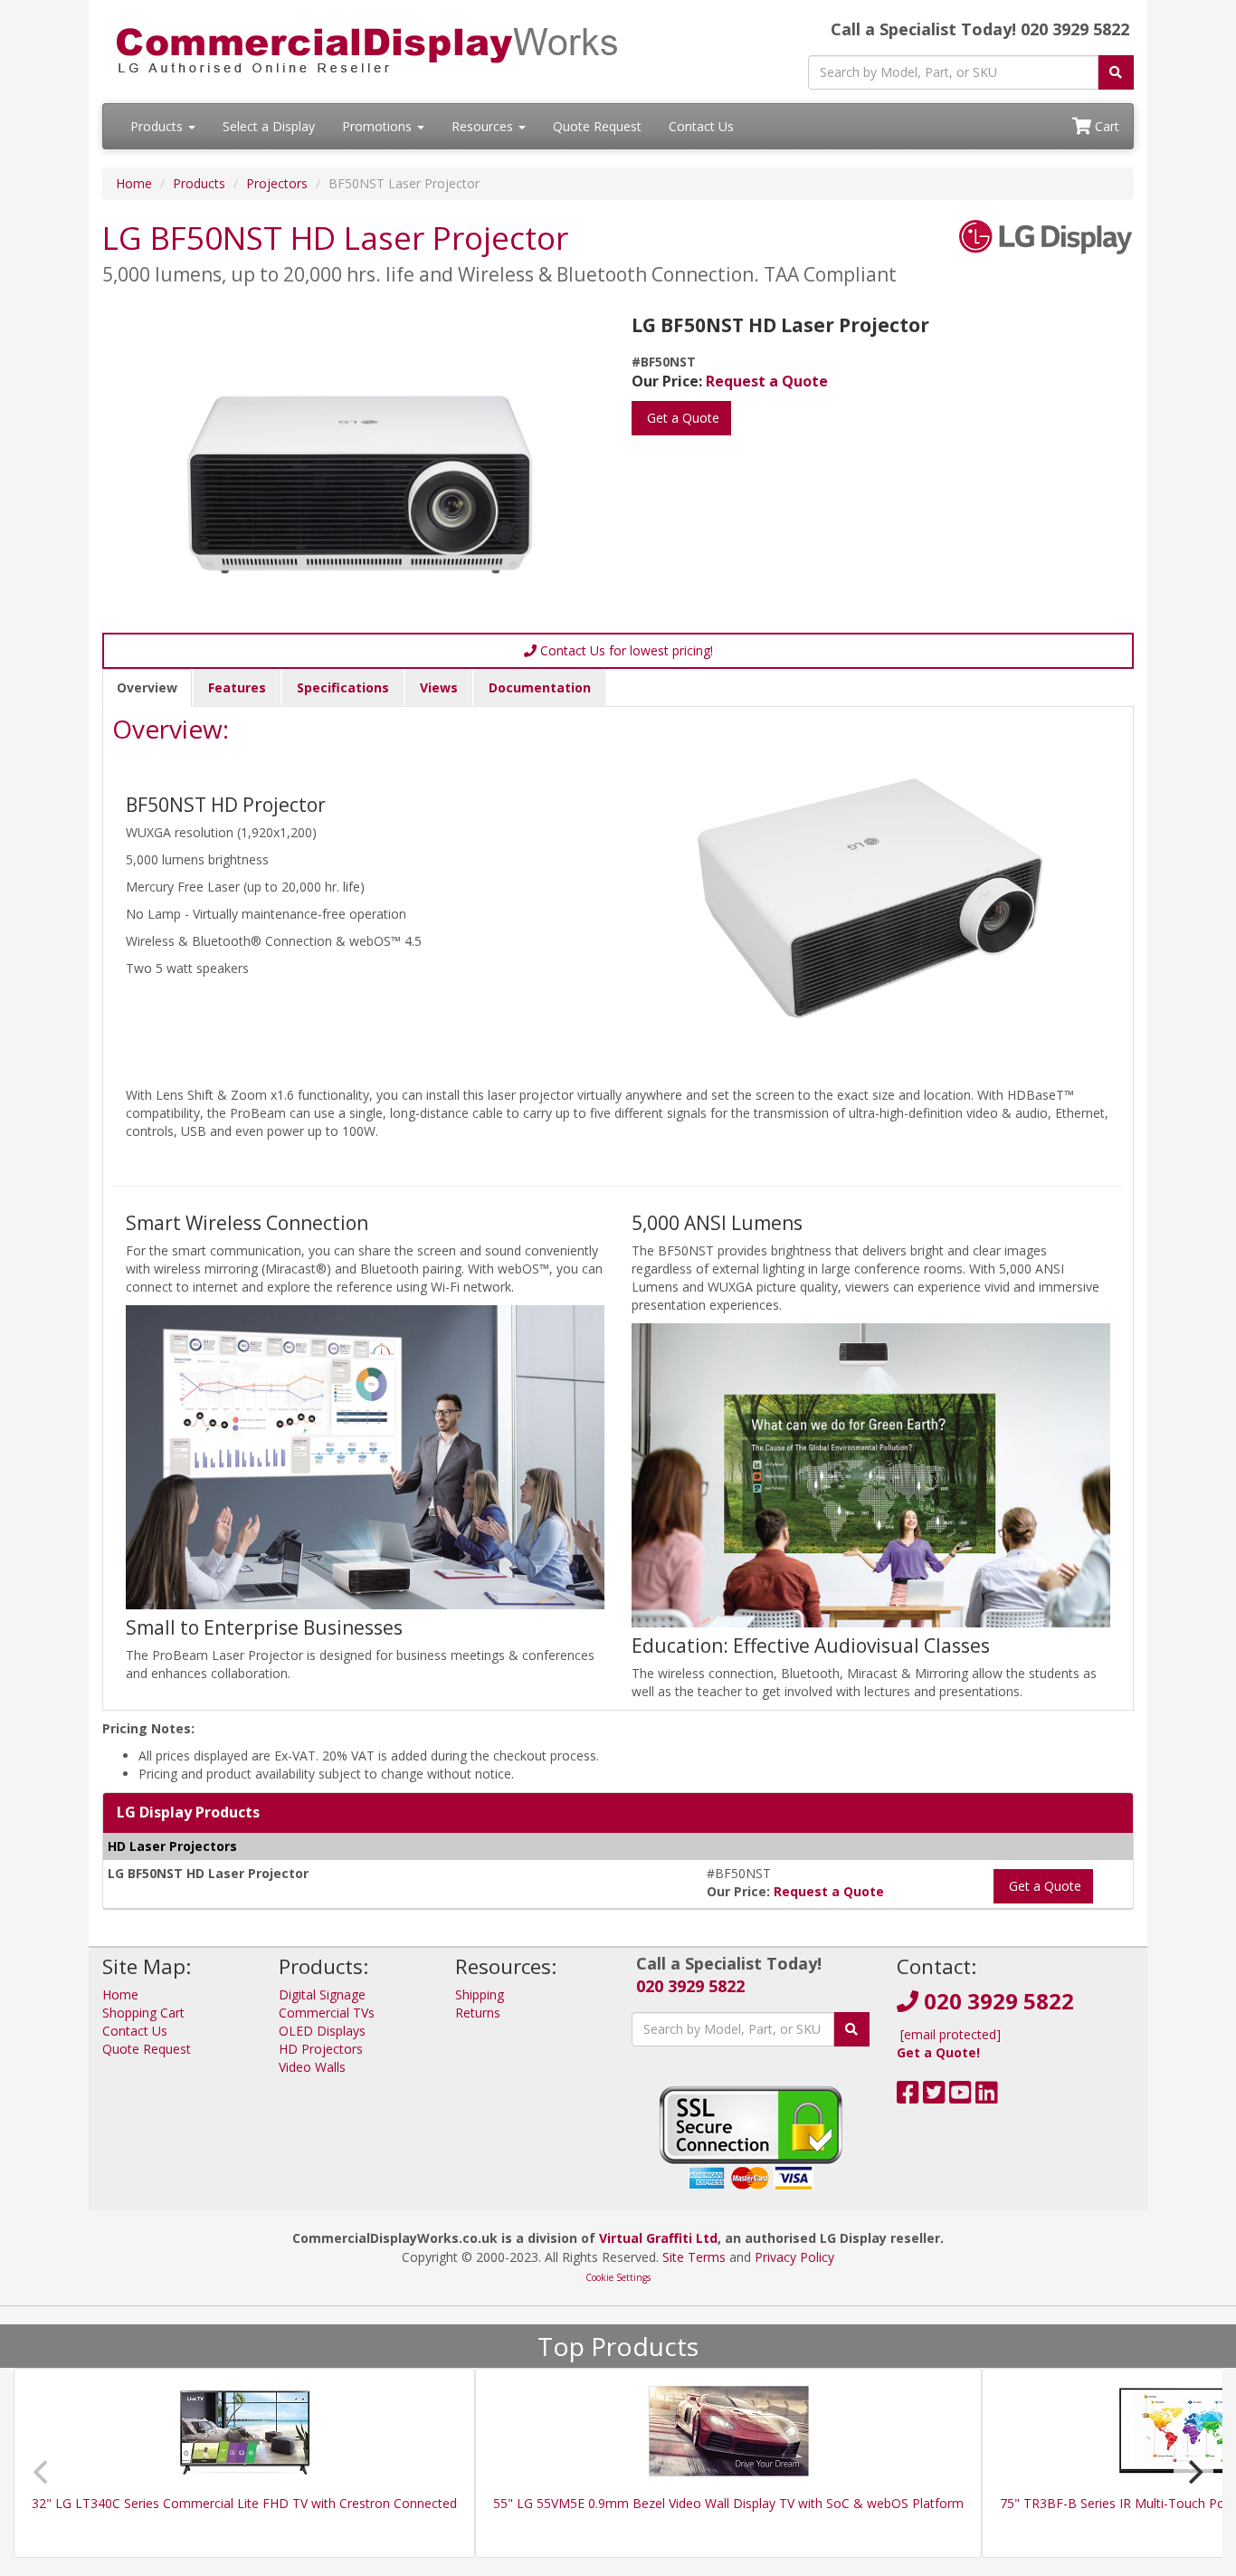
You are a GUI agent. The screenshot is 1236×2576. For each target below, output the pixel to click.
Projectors (277, 183)
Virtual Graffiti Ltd (658, 2238)
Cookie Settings (618, 2277)
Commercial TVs (327, 2013)
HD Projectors (321, 2049)
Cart (1105, 126)
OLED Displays (322, 2031)
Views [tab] (439, 687)
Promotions (379, 126)
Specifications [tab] (343, 687)
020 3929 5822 (690, 1986)
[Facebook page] (908, 2097)
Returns (478, 2013)
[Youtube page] (960, 2097)
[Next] (1193, 2472)
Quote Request (597, 126)
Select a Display (269, 126)
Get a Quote (681, 418)
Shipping (480, 1994)
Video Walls (312, 2067)
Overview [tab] (147, 687)
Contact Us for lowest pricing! (625, 650)
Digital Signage (322, 1994)
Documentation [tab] (540, 687)
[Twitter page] (934, 2097)
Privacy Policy (794, 2257)
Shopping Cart (143, 2013)
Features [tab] (237, 687)
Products (158, 126)
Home (134, 183)
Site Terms (694, 2257)
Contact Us (701, 126)
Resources (484, 126)
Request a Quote (767, 381)
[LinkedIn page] (987, 2097)
